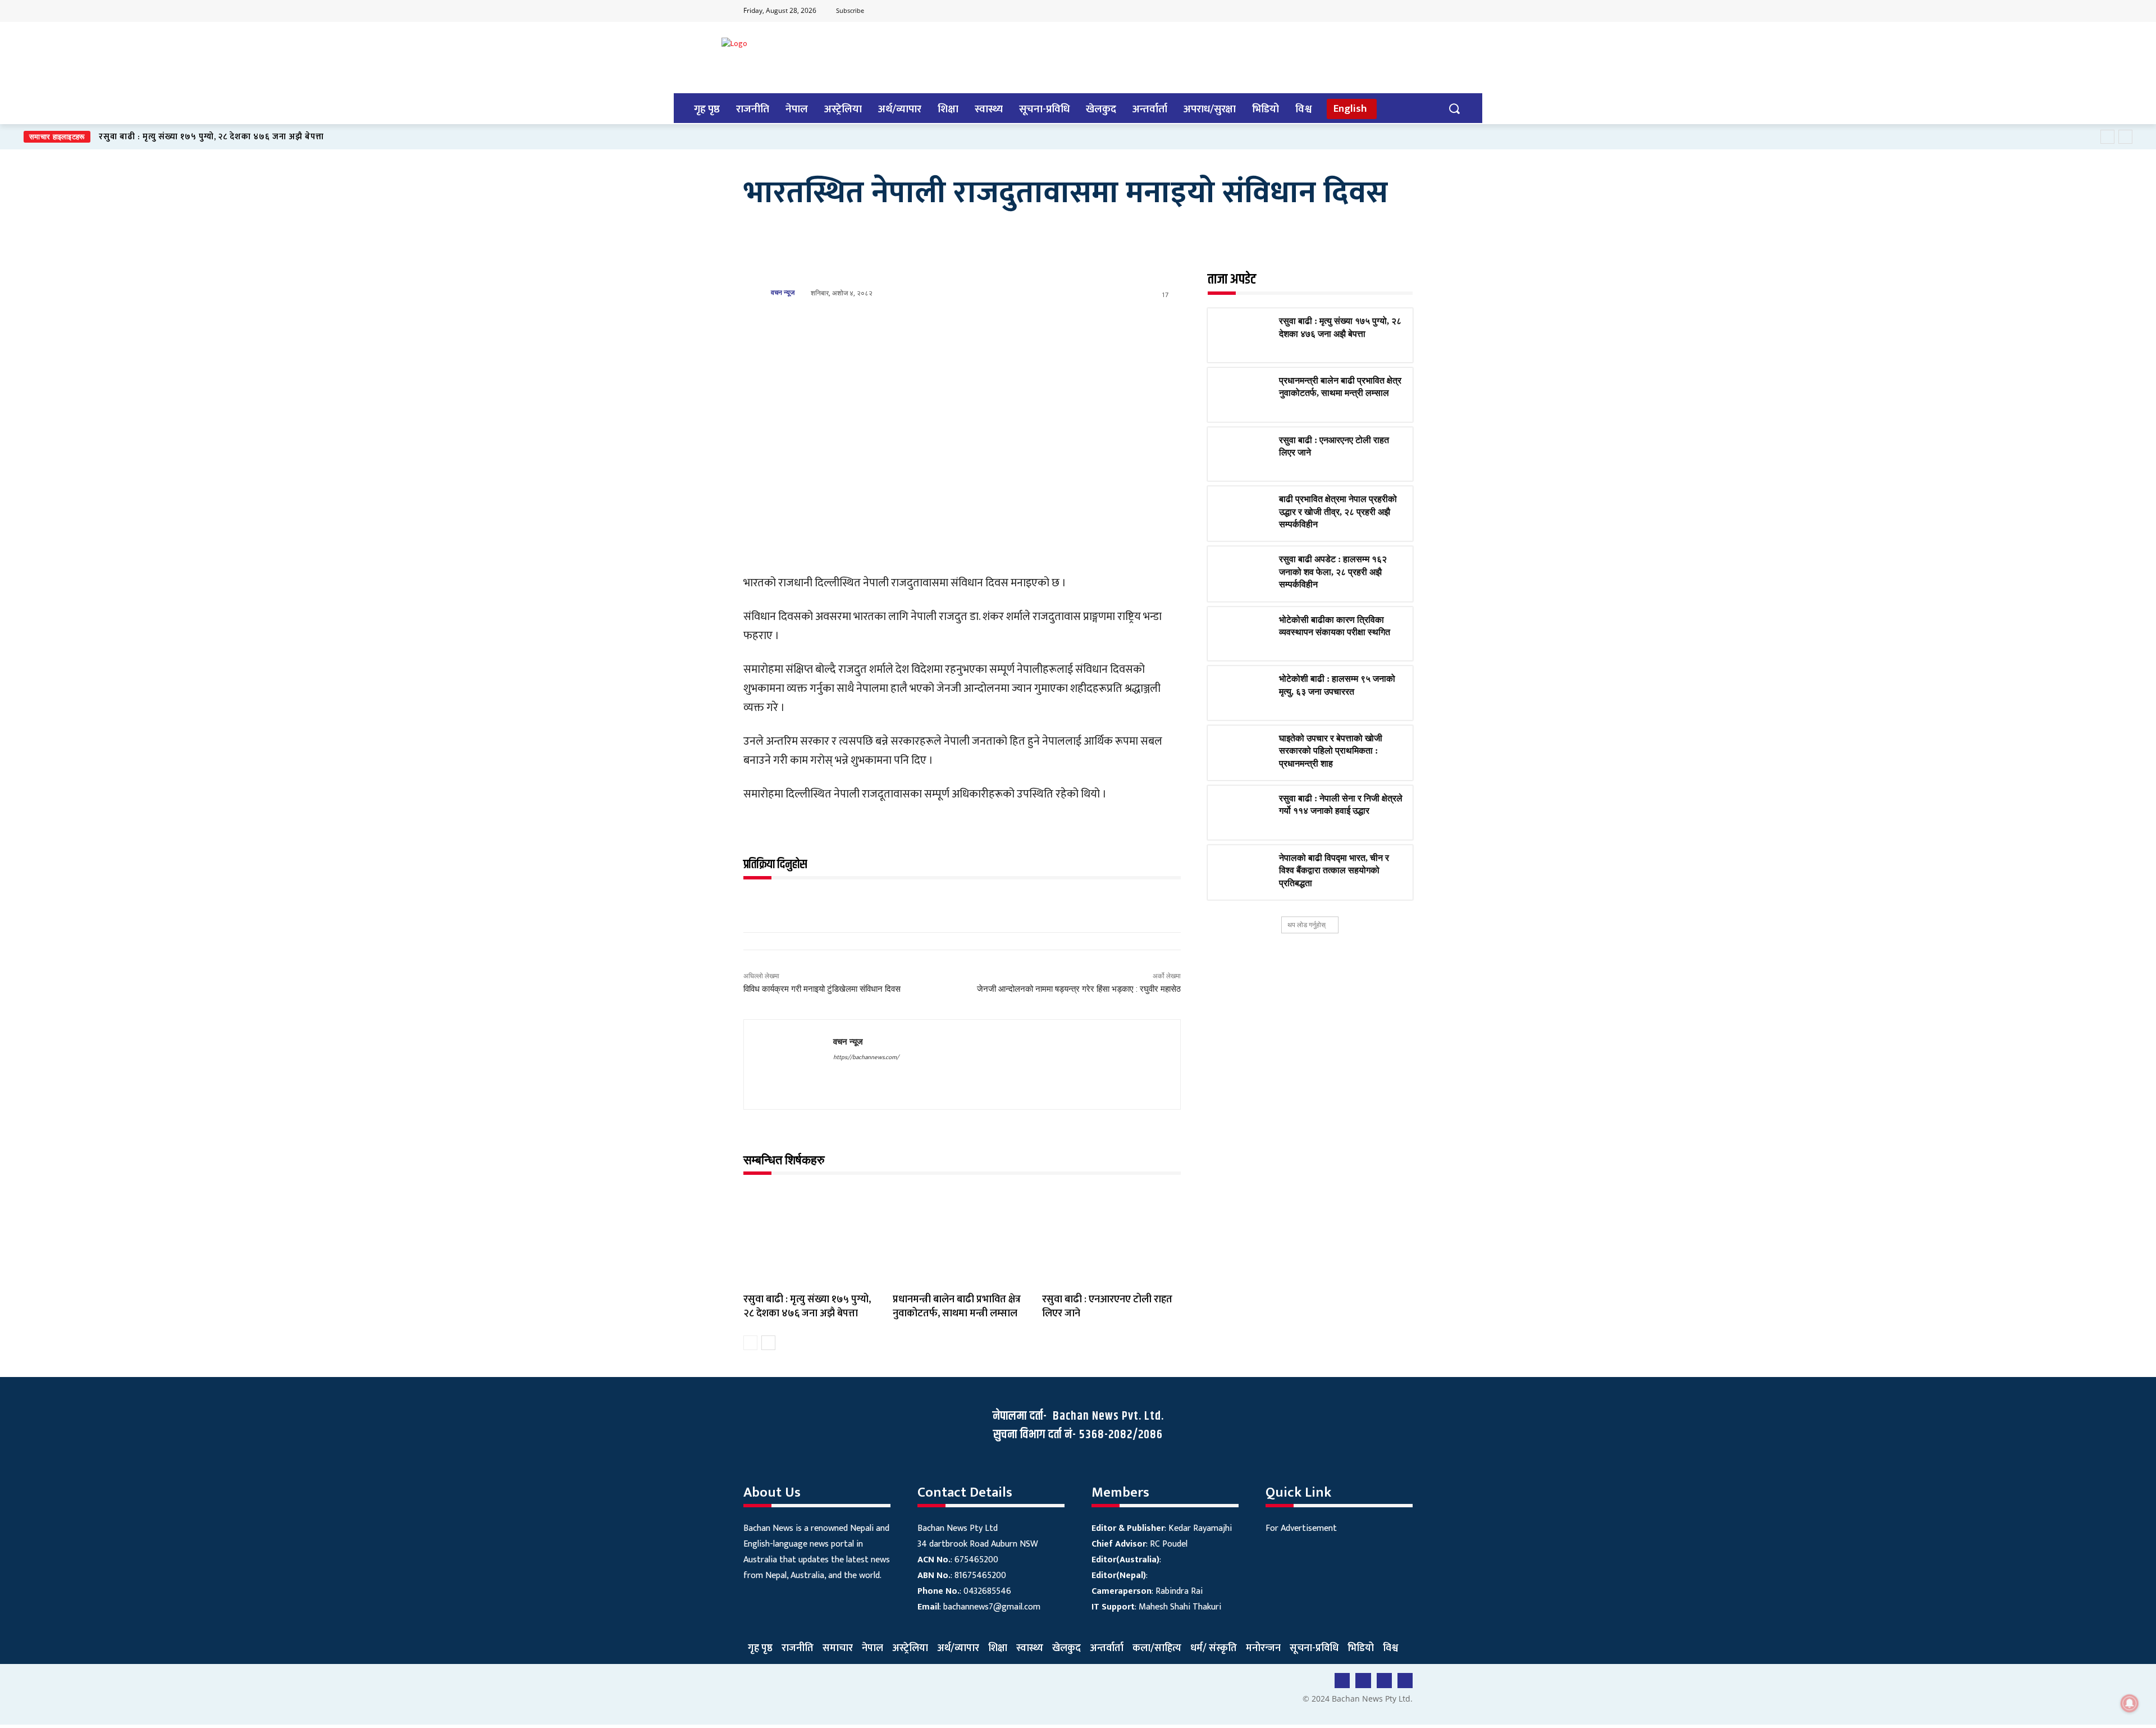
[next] (2125, 137)
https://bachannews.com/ (866, 1057)
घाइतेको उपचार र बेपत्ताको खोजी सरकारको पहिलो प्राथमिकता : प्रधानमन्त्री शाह (1331, 751)
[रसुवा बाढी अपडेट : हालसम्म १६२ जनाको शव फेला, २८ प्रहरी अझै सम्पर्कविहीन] (1243, 573)
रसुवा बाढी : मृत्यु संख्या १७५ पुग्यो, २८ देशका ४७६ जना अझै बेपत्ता (211, 137)
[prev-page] (750, 1343)
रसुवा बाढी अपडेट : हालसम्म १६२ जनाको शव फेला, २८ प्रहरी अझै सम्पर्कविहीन (1333, 572)
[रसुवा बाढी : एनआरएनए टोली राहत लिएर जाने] (1111, 1237)
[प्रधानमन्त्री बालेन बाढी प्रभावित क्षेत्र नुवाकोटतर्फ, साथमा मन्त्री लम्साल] (962, 1237)
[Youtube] (1359, 11)
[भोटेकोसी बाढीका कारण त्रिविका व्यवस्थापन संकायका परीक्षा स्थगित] (1243, 634)
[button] (1454, 108)
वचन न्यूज (783, 292)
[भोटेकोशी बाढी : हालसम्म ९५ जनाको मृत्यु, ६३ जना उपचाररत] (1243, 693)
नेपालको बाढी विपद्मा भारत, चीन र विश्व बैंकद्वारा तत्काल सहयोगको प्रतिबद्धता (1334, 870)
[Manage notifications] (2130, 1703)
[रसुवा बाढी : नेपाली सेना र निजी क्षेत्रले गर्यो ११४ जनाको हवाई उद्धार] (1243, 813)
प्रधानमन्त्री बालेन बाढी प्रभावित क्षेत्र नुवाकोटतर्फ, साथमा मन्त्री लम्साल (957, 1307)
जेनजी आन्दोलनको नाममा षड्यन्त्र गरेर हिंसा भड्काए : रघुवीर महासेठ (1079, 989)
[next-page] (768, 1343)
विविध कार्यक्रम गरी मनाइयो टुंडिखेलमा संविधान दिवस (823, 989)
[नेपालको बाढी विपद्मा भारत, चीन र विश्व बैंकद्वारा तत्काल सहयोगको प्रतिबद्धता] (1243, 872)
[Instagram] (1403, 11)
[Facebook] (1337, 11)
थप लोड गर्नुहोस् (1307, 925)
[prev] (2107, 137)
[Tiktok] (1381, 11)
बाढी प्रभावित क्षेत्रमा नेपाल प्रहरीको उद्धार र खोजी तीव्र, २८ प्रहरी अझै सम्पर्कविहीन (1338, 512)
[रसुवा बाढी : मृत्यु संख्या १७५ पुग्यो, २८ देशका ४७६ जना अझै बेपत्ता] (812, 1237)
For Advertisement (1301, 1528)
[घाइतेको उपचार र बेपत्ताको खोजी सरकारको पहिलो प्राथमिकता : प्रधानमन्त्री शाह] (1243, 753)
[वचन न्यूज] (756, 293)
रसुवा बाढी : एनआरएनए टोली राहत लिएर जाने (1107, 1307)
